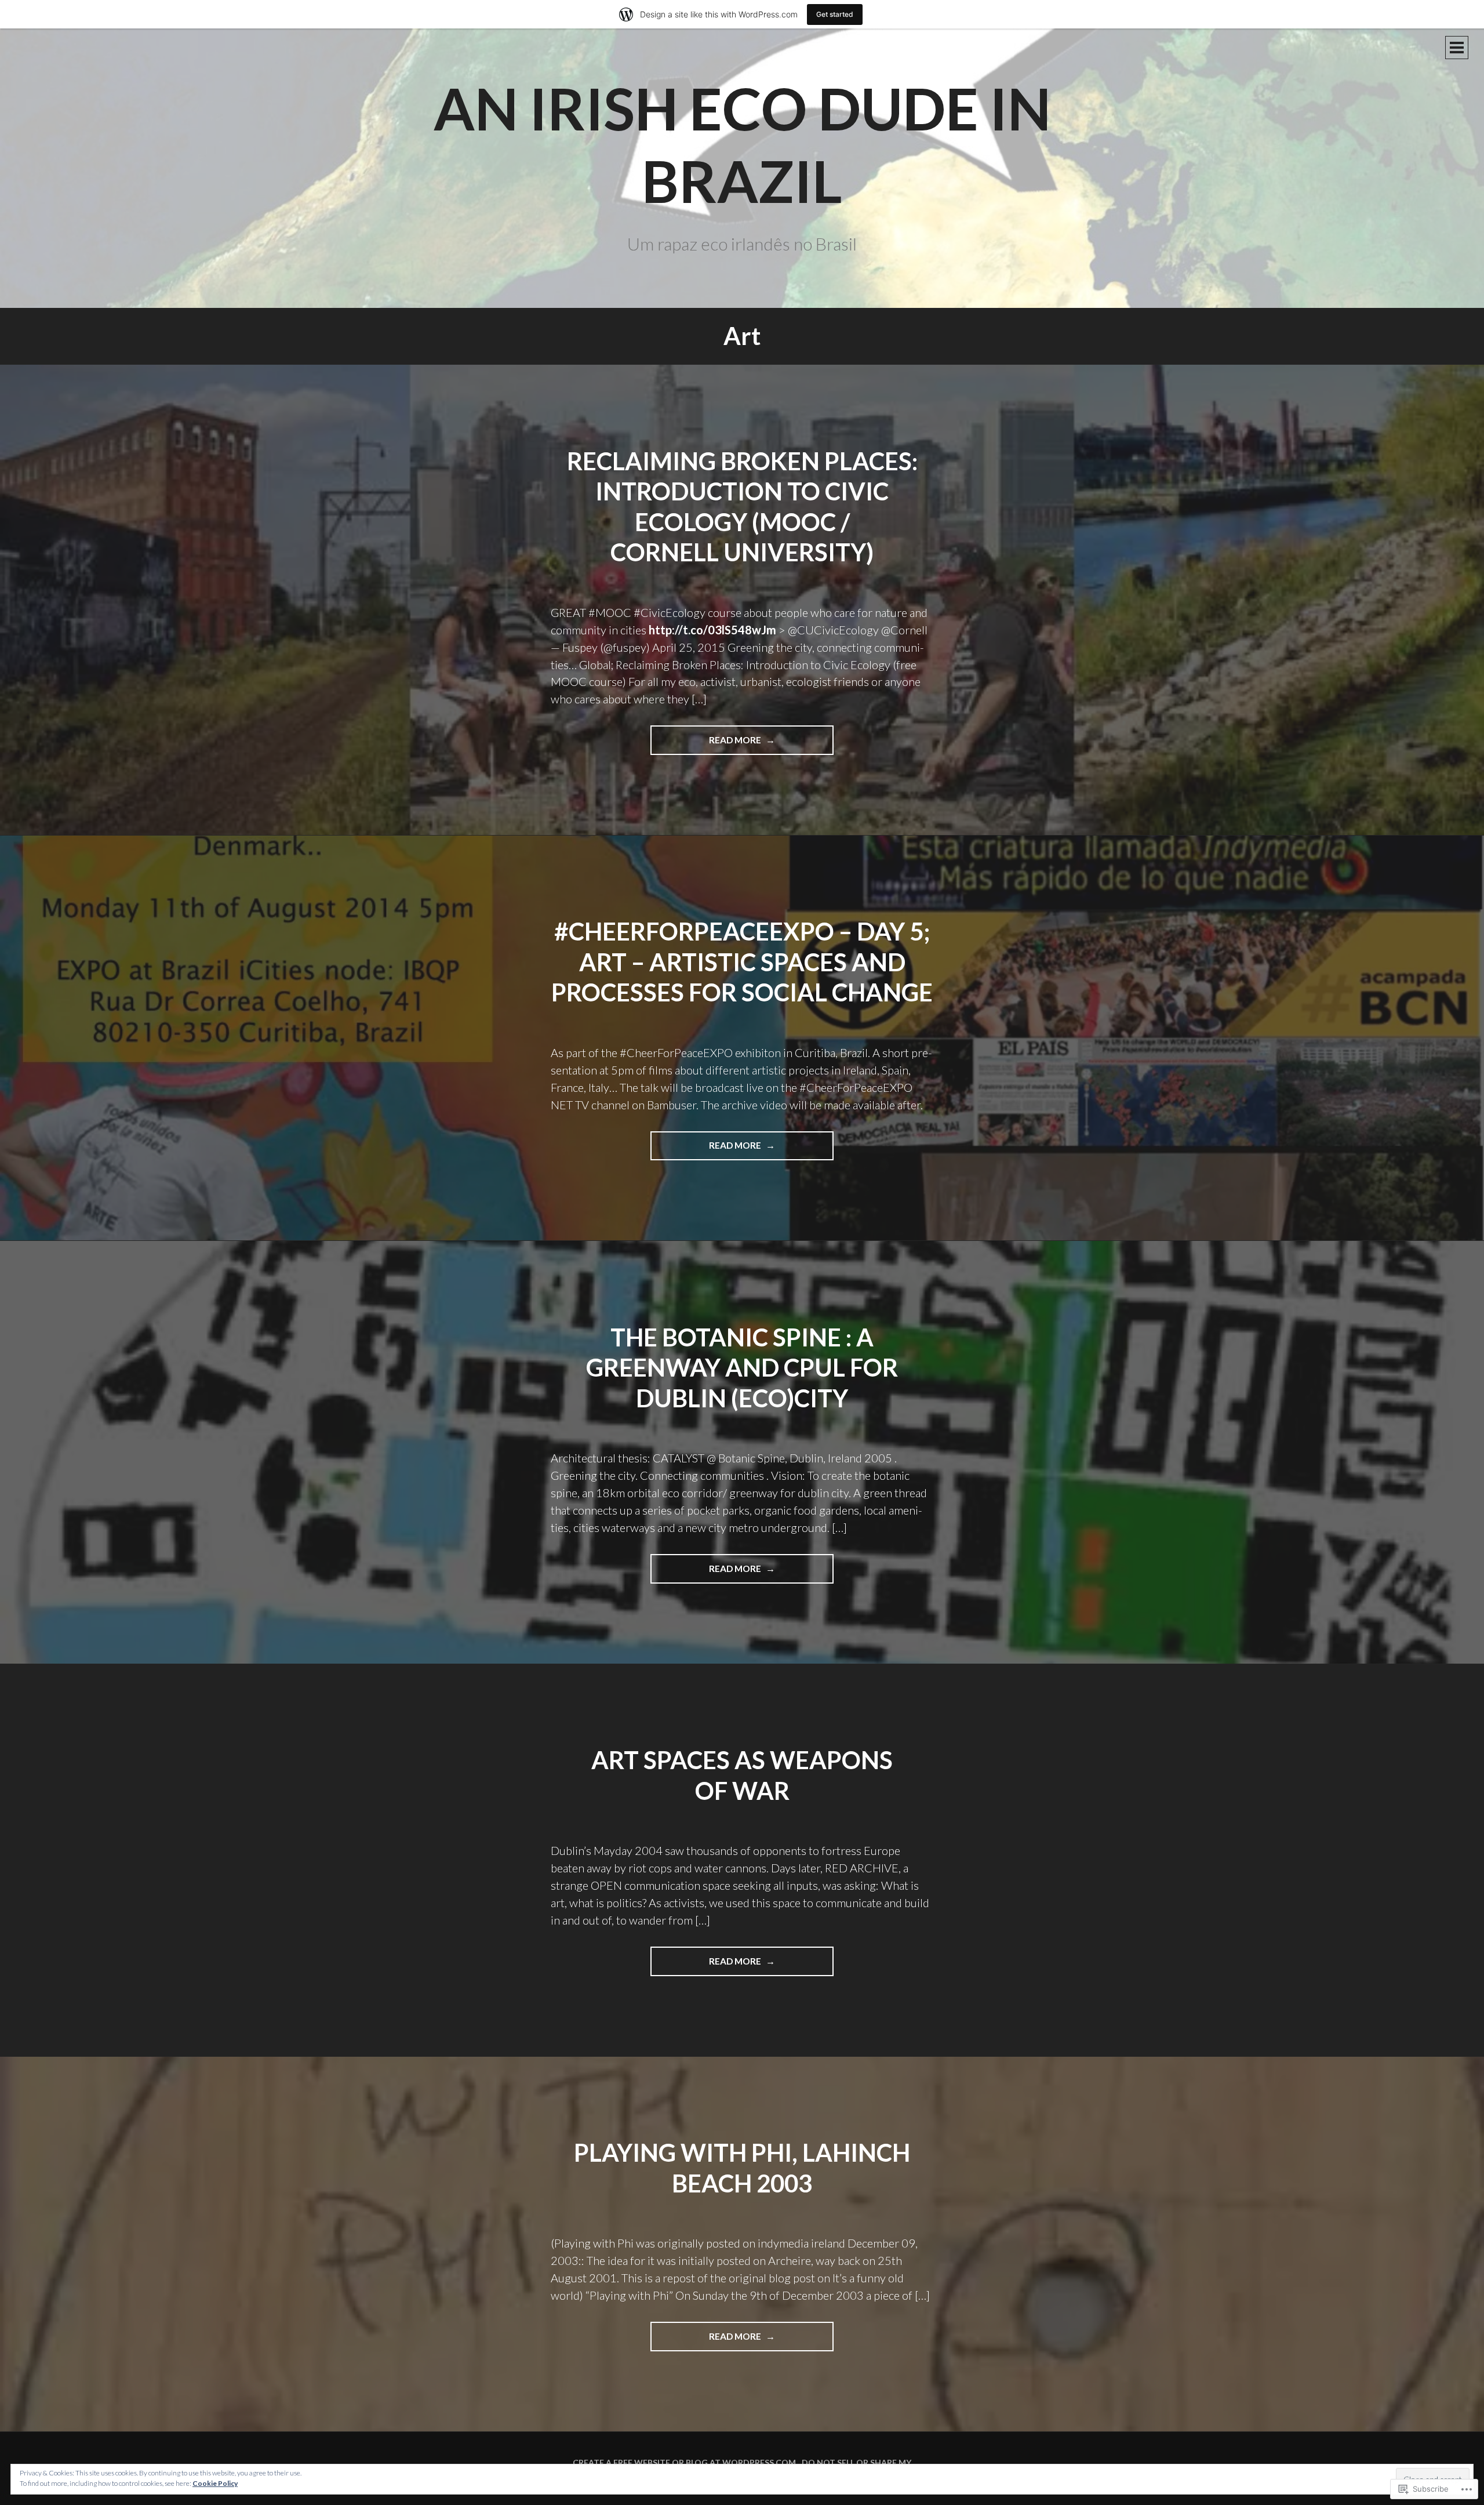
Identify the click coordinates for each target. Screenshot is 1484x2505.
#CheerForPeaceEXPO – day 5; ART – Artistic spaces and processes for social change (742, 962)
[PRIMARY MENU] (1457, 48)
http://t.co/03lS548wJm (712, 630)
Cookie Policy (215, 2483)
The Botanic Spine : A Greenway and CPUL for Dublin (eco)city (742, 1368)
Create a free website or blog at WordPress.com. (685, 2462)
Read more (707, 745)
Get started (835, 14)
